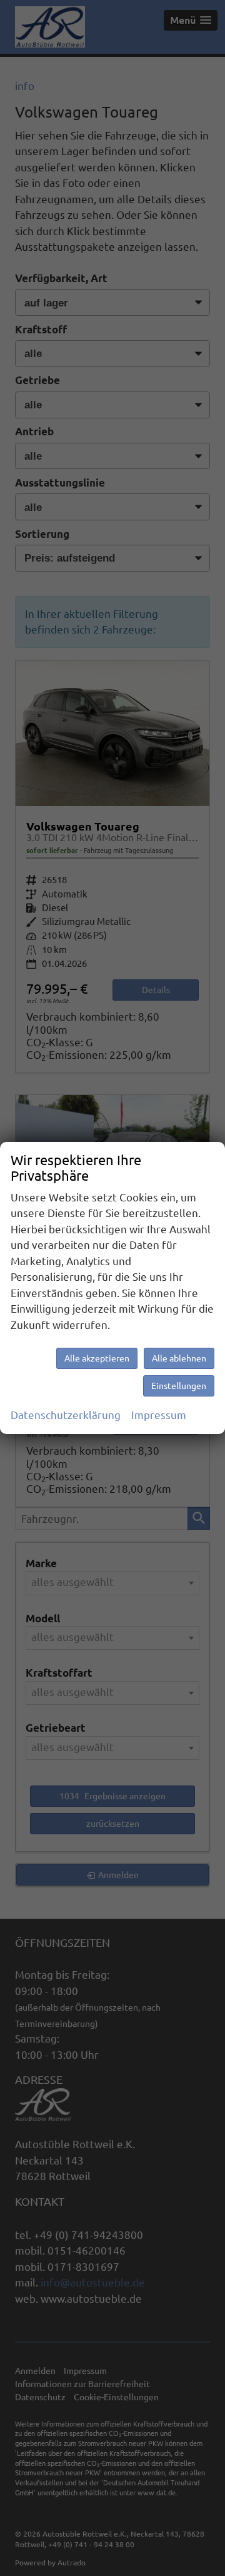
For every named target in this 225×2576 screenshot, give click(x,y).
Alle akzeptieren (97, 1358)
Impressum (159, 1415)
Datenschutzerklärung (66, 1415)
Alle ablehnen (179, 1358)
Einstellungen (179, 1386)
